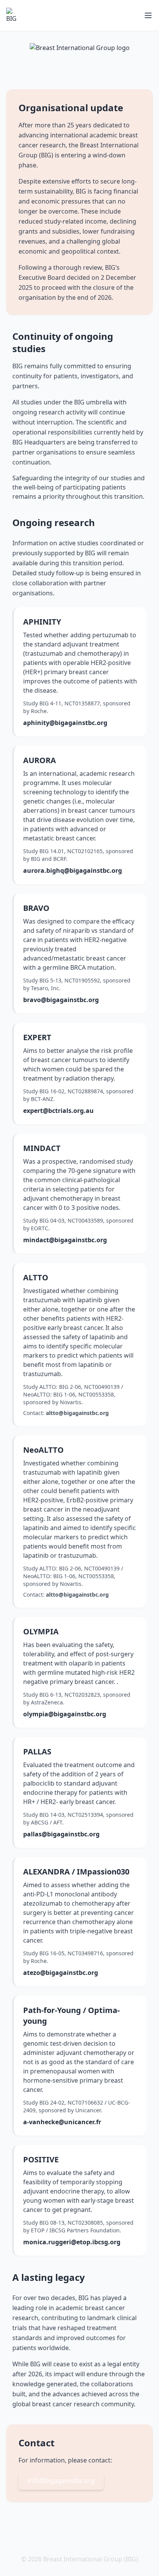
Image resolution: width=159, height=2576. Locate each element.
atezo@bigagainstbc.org (61, 1973)
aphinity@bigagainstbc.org (65, 723)
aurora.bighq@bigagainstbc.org (73, 870)
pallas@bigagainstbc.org (61, 1834)
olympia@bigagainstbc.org (65, 1714)
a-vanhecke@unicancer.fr (62, 2122)
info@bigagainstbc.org (61, 2481)
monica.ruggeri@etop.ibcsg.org (72, 2242)
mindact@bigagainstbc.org (65, 1240)
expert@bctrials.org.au (58, 1111)
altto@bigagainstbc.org (77, 1413)
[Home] (14, 15)
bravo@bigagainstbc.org (61, 1000)
